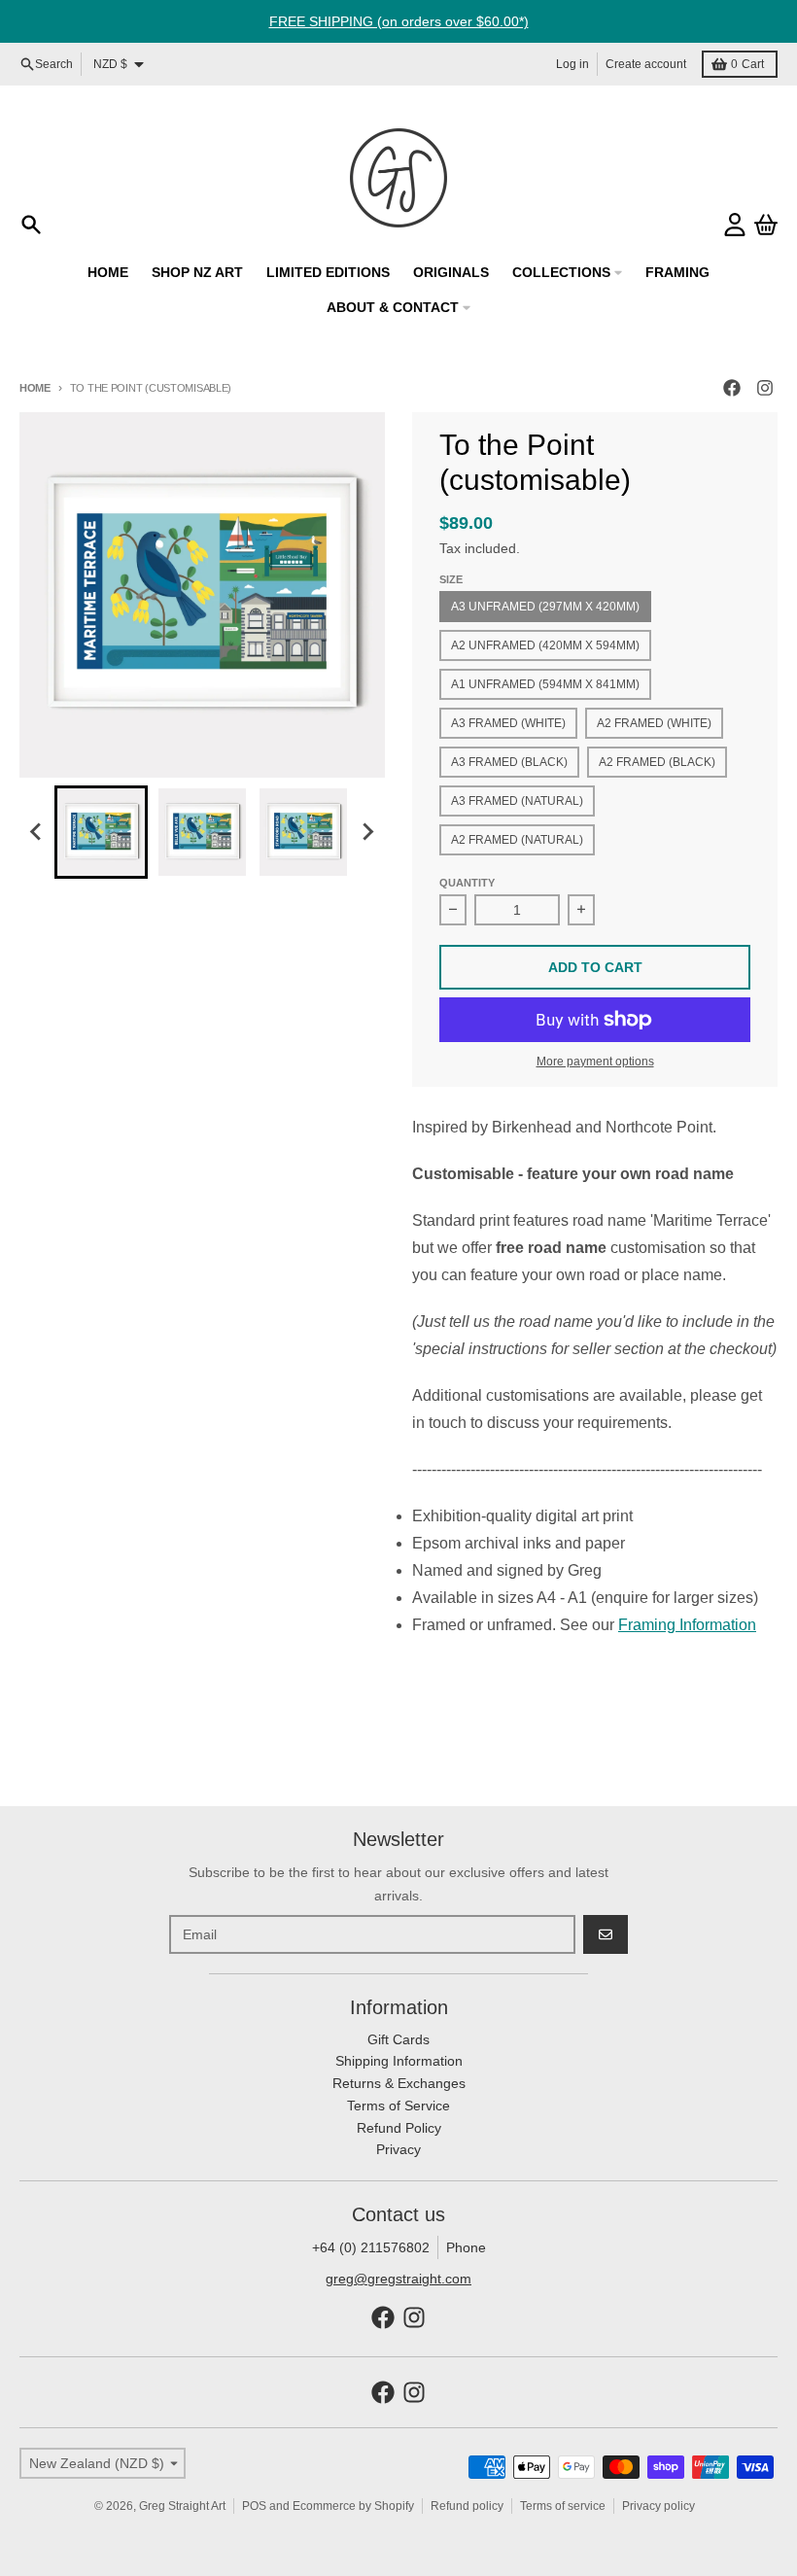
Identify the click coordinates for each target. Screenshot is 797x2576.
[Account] (735, 225)
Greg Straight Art (182, 2506)
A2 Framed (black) (657, 762)
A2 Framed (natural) (517, 840)
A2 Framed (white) (654, 723)
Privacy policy (658, 2506)
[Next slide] (367, 832)
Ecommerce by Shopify (353, 2506)
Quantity (467, 883)
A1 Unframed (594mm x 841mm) (545, 684)
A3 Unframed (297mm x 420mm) (545, 607)
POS (254, 2506)
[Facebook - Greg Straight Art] (732, 388)
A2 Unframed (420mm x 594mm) (545, 645)
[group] (101, 832)
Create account (646, 64)
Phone (466, 2247)
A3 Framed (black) (509, 762)
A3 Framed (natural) (517, 801)
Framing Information (687, 1625)
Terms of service (563, 2506)
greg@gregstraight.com (398, 2279)
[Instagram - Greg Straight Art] (765, 388)
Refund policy (467, 2506)
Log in (572, 64)
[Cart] (766, 225)
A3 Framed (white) (508, 723)
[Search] (31, 225)
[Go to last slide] (37, 832)
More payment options (595, 1062)
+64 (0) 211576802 (371, 2247)
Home (35, 388)
